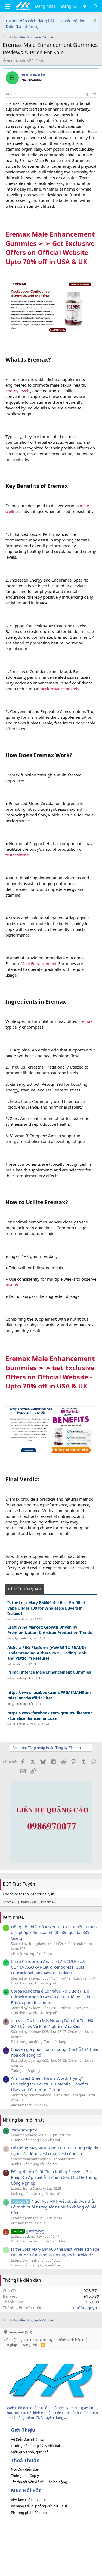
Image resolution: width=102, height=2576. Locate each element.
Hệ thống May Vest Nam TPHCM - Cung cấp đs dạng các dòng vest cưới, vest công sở (54, 2151)
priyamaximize (22, 1638)
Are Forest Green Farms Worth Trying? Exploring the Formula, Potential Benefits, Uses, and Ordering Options (50, 2084)
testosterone (17, 855)
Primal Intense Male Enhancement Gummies (49, 1672)
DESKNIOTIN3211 (24, 1724)
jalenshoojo (20, 1678)
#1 (95, 94)
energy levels (18, 391)
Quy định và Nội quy (36, 2340)
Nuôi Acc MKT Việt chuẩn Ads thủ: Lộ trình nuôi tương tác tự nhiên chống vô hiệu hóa (55, 2207)
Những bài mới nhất (23, 2120)
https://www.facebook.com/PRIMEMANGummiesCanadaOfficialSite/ (49, 1695)
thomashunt (20, 1619)
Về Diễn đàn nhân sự (28, 2439)
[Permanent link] (90, 262)
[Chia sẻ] (87, 94)
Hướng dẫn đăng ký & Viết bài (35, 2140)
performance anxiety (60, 689)
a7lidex (17, 1664)
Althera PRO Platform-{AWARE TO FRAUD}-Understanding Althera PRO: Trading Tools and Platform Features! (47, 1653)
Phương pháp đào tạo (29, 2513)
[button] (7, 6)
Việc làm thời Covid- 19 (29, 2105)
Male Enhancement (39, 963)
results (12, 1285)
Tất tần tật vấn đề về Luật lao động (39, 2482)
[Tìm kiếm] (96, 6)
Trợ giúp (10, 2345)
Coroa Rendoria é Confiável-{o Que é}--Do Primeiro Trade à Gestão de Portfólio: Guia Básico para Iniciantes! (50, 1997)
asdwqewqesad (25, 2130)
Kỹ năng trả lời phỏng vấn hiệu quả (39, 2506)
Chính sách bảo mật (73, 2340)
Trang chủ (29, 2345)
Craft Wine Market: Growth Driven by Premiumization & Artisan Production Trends (50, 1630)
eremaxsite (16, 60)
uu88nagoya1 (86, 2308)
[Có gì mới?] (85, 6)
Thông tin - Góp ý (25, 2476)
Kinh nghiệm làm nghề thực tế (35, 2193)
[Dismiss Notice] (94, 21)
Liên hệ (10, 2340)
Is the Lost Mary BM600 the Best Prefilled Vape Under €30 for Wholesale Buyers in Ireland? (46, 1608)
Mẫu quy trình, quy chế (30, 2452)
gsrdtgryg (28, 2231)
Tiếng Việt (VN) (20, 2332)
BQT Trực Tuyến (19, 1884)
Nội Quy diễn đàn (25, 2469)
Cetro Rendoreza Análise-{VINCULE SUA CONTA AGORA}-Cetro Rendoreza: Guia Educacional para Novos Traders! (48, 1967)
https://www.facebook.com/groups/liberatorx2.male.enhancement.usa (50, 1716)
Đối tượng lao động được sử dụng (39, 2042)
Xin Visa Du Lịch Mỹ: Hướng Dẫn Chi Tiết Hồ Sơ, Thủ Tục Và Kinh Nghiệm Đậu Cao (52, 2023)
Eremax (85, 1021)
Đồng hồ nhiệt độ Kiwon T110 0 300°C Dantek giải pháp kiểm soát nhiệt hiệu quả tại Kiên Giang (54, 1932)
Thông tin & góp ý (26, 2070)
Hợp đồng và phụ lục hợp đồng (36, 1983)
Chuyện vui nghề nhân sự (32, 1954)
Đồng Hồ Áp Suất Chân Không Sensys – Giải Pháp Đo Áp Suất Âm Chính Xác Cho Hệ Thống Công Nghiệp (54, 2177)
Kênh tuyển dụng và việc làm (34, 2164)
